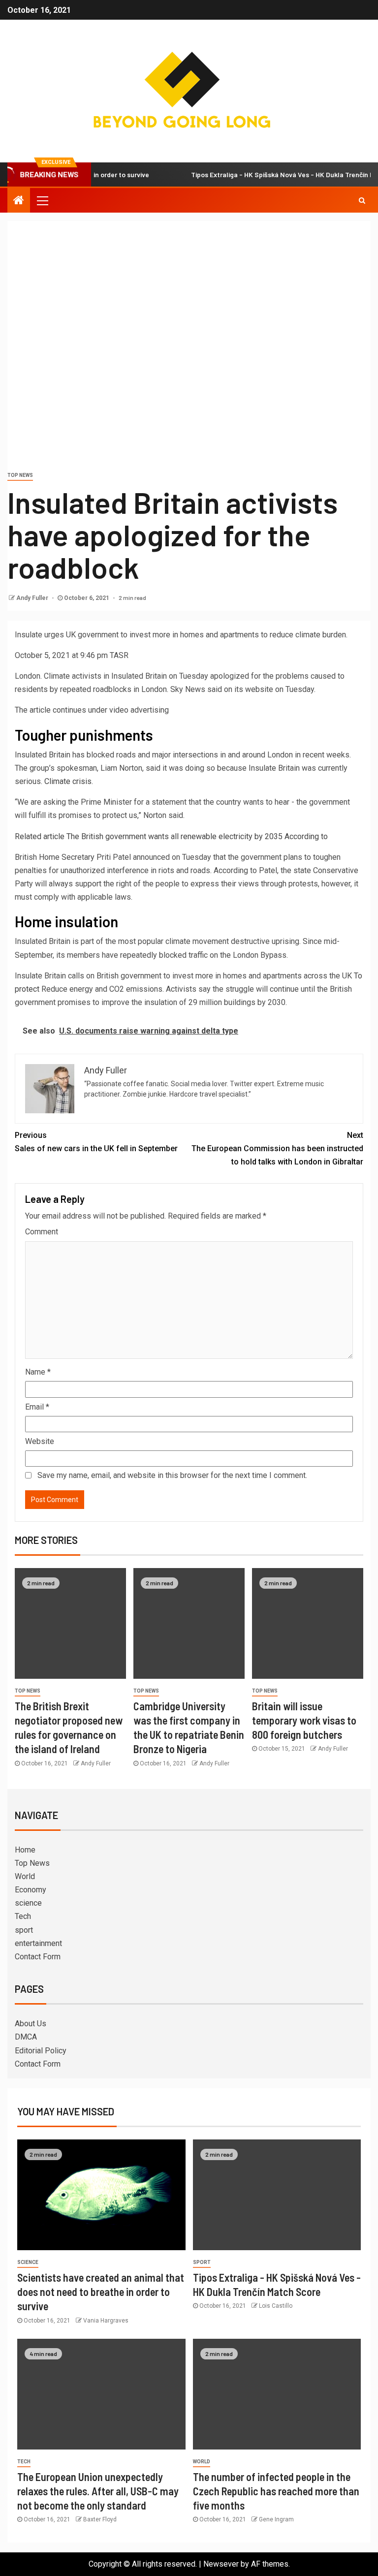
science (28, 1903)
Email (37, 1407)
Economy (31, 1890)
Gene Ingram (276, 2519)
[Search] (362, 200)
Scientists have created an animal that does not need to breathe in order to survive (101, 2292)
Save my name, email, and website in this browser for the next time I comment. (172, 1475)
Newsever (221, 2564)
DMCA (26, 2037)
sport (24, 1930)
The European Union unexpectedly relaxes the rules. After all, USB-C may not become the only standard (98, 2491)
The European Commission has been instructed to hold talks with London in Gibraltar (277, 1148)
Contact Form (38, 1957)
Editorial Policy (41, 2051)
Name (38, 1372)
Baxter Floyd (100, 2519)
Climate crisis (67, 781)
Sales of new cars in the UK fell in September (96, 1142)
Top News (20, 475)
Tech (23, 1916)
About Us (31, 2024)
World (25, 1876)
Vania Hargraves (106, 2321)
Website (40, 1441)
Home (25, 1850)
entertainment (38, 1943)
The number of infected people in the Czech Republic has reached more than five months (276, 2491)
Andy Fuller (33, 598)
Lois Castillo (276, 2306)
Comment (42, 1232)
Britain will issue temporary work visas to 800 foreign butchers (304, 1720)
